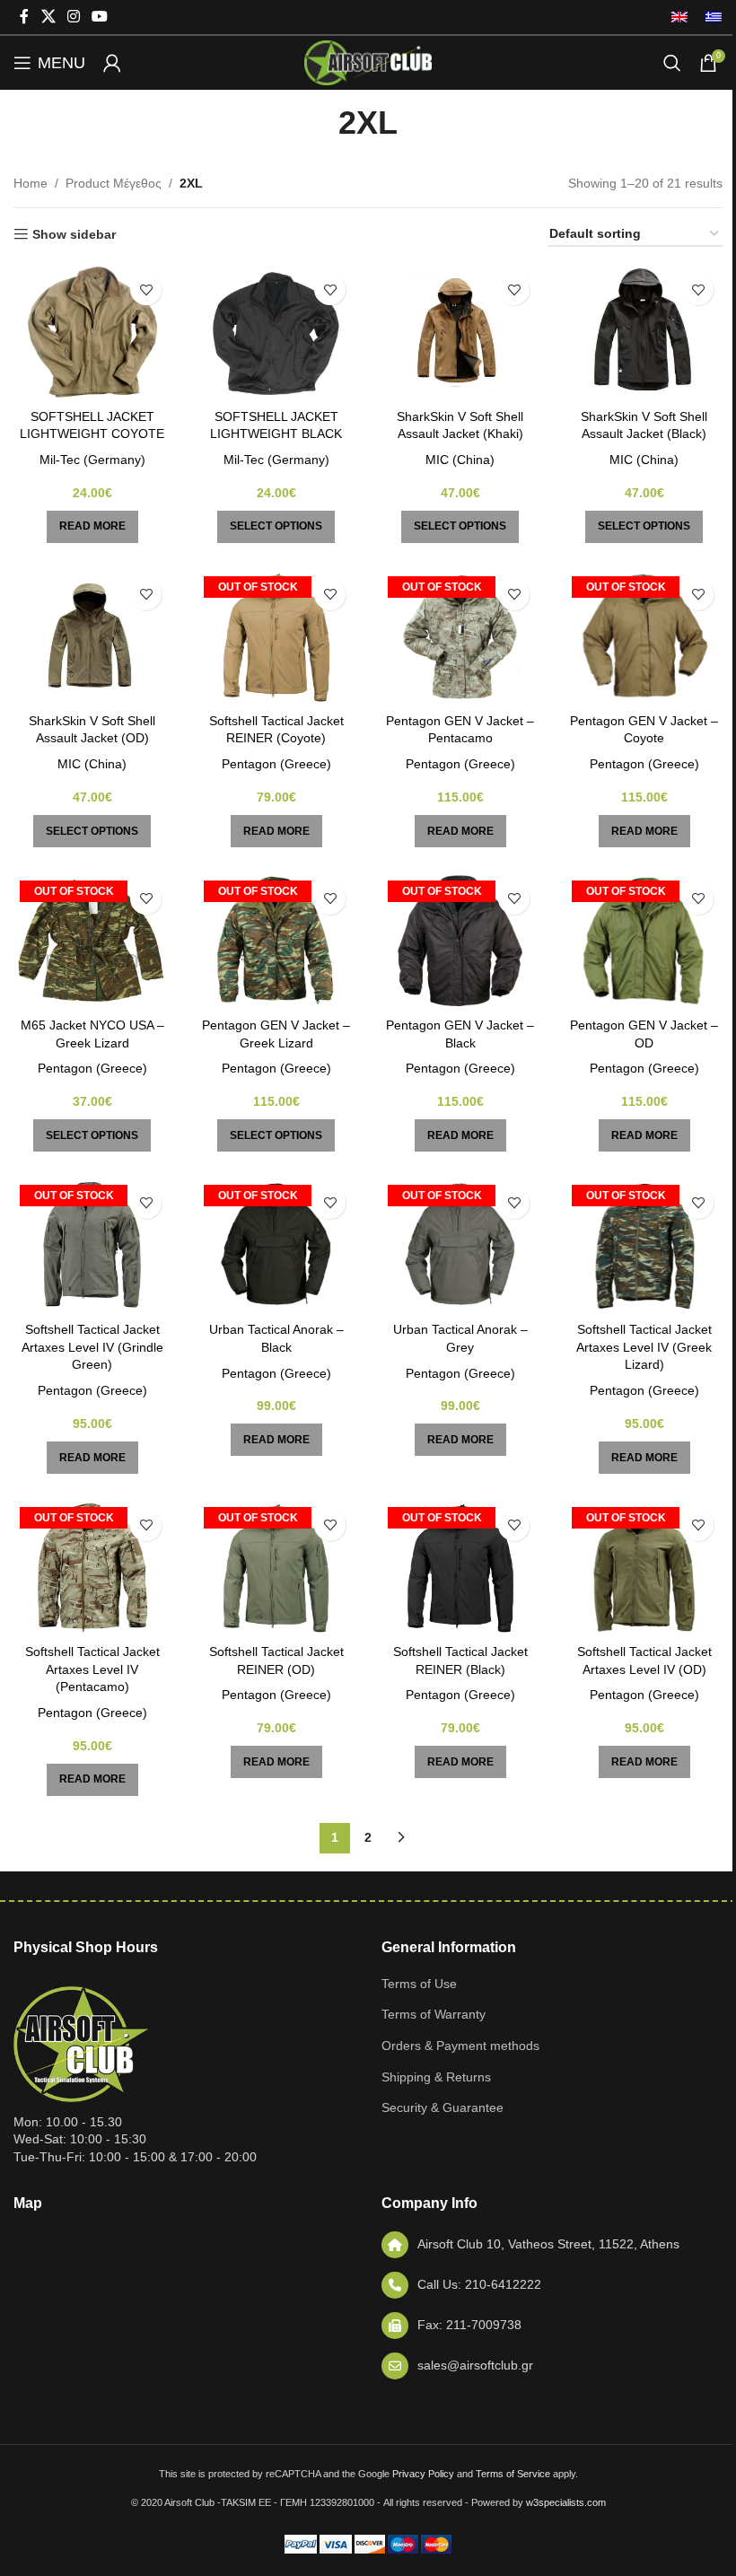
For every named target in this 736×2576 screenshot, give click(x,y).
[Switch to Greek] (709, 17)
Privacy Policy (423, 2474)
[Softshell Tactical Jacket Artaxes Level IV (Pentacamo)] (92, 1568)
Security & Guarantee (442, 2107)
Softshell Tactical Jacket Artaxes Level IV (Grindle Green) (92, 1347)
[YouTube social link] (100, 17)
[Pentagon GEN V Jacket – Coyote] (644, 637)
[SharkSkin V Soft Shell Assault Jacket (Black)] (644, 332)
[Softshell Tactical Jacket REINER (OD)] (276, 1568)
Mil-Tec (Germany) (92, 460)
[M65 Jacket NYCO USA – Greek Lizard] (92, 942)
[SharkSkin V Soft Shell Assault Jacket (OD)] (92, 637)
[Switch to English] (679, 17)
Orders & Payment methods (460, 2046)
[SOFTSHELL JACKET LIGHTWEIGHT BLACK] (276, 332)
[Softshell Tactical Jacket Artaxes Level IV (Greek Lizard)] (644, 1246)
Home (31, 183)
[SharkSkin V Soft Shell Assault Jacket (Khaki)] (460, 332)
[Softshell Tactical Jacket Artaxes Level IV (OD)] (644, 1568)
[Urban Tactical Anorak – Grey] (460, 1246)
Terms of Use (419, 1984)
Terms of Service (513, 2474)
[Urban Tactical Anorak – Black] (276, 1246)
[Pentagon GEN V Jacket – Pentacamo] (460, 637)
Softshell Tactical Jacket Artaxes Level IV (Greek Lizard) (644, 1347)
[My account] (112, 63)
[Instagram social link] (73, 17)
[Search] (672, 63)
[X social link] (48, 17)
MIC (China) (460, 460)
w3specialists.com (566, 2502)
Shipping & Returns (436, 2077)
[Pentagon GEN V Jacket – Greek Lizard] (276, 942)
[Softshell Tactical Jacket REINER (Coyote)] (276, 637)
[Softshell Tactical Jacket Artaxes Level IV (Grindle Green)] (92, 1246)
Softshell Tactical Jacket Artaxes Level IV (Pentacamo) (92, 1669)
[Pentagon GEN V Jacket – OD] (644, 942)
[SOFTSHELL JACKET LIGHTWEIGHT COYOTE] (92, 332)
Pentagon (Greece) (276, 764)
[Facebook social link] (24, 17)
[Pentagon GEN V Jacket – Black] (460, 942)
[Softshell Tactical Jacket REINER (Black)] (460, 1568)
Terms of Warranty (434, 2014)
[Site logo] (368, 62)
